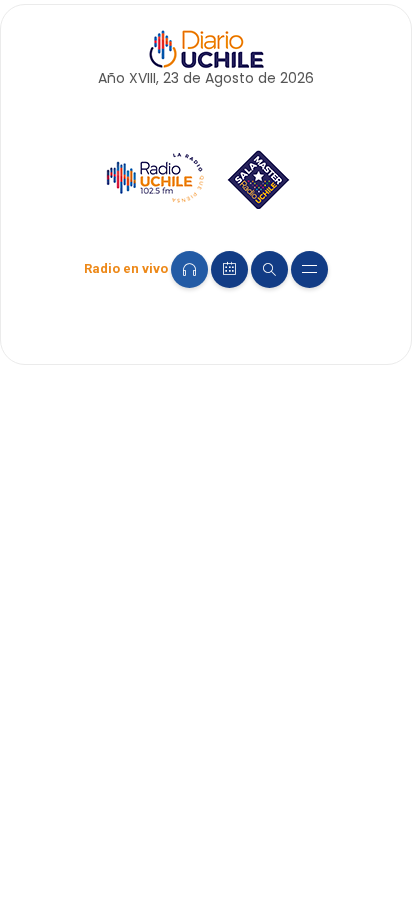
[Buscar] (269, 269)
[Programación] (229, 269)
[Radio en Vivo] (189, 269)
